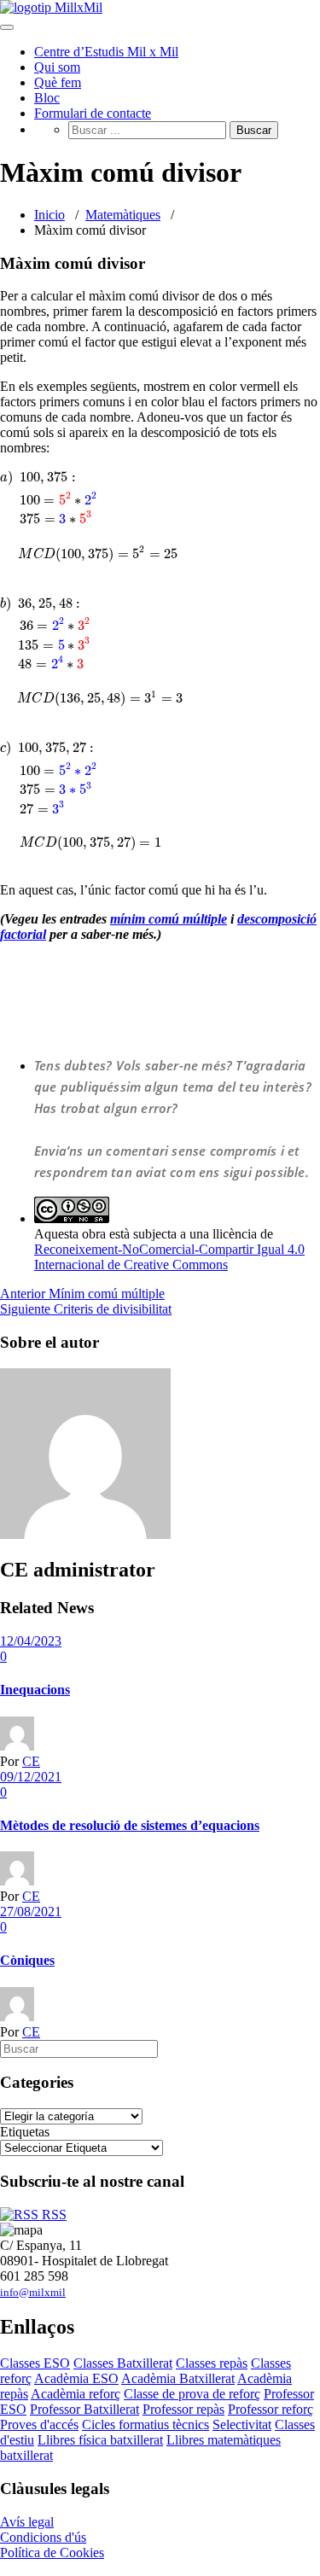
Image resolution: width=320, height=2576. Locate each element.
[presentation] (160, 661)
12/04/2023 (31, 1641)
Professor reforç (271, 2409)
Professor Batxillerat (84, 2409)
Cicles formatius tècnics (145, 2424)
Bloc (47, 98)
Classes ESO (35, 2363)
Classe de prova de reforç (192, 2394)
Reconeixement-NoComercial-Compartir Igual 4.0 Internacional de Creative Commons (169, 1257)
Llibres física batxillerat (100, 2440)
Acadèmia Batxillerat (178, 2378)
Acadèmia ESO (76, 2378)
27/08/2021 (31, 1912)
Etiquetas (25, 2132)
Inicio (49, 215)
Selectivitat (242, 2424)
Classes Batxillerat (123, 2363)
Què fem (58, 82)
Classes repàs (212, 2363)
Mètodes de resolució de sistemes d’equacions (130, 1825)
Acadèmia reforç (76, 2394)
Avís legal (27, 2522)
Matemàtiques (123, 215)
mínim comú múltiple (169, 919)
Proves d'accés (39, 2424)
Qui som (57, 67)
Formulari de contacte (93, 113)
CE (31, 1761)
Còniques (27, 1960)
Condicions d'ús (43, 2537)
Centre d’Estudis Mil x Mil (106, 52)
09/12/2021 (31, 1777)
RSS (52, 2215)
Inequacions (35, 1690)
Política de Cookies (52, 2553)
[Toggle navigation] (7, 27)
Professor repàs (183, 2409)
